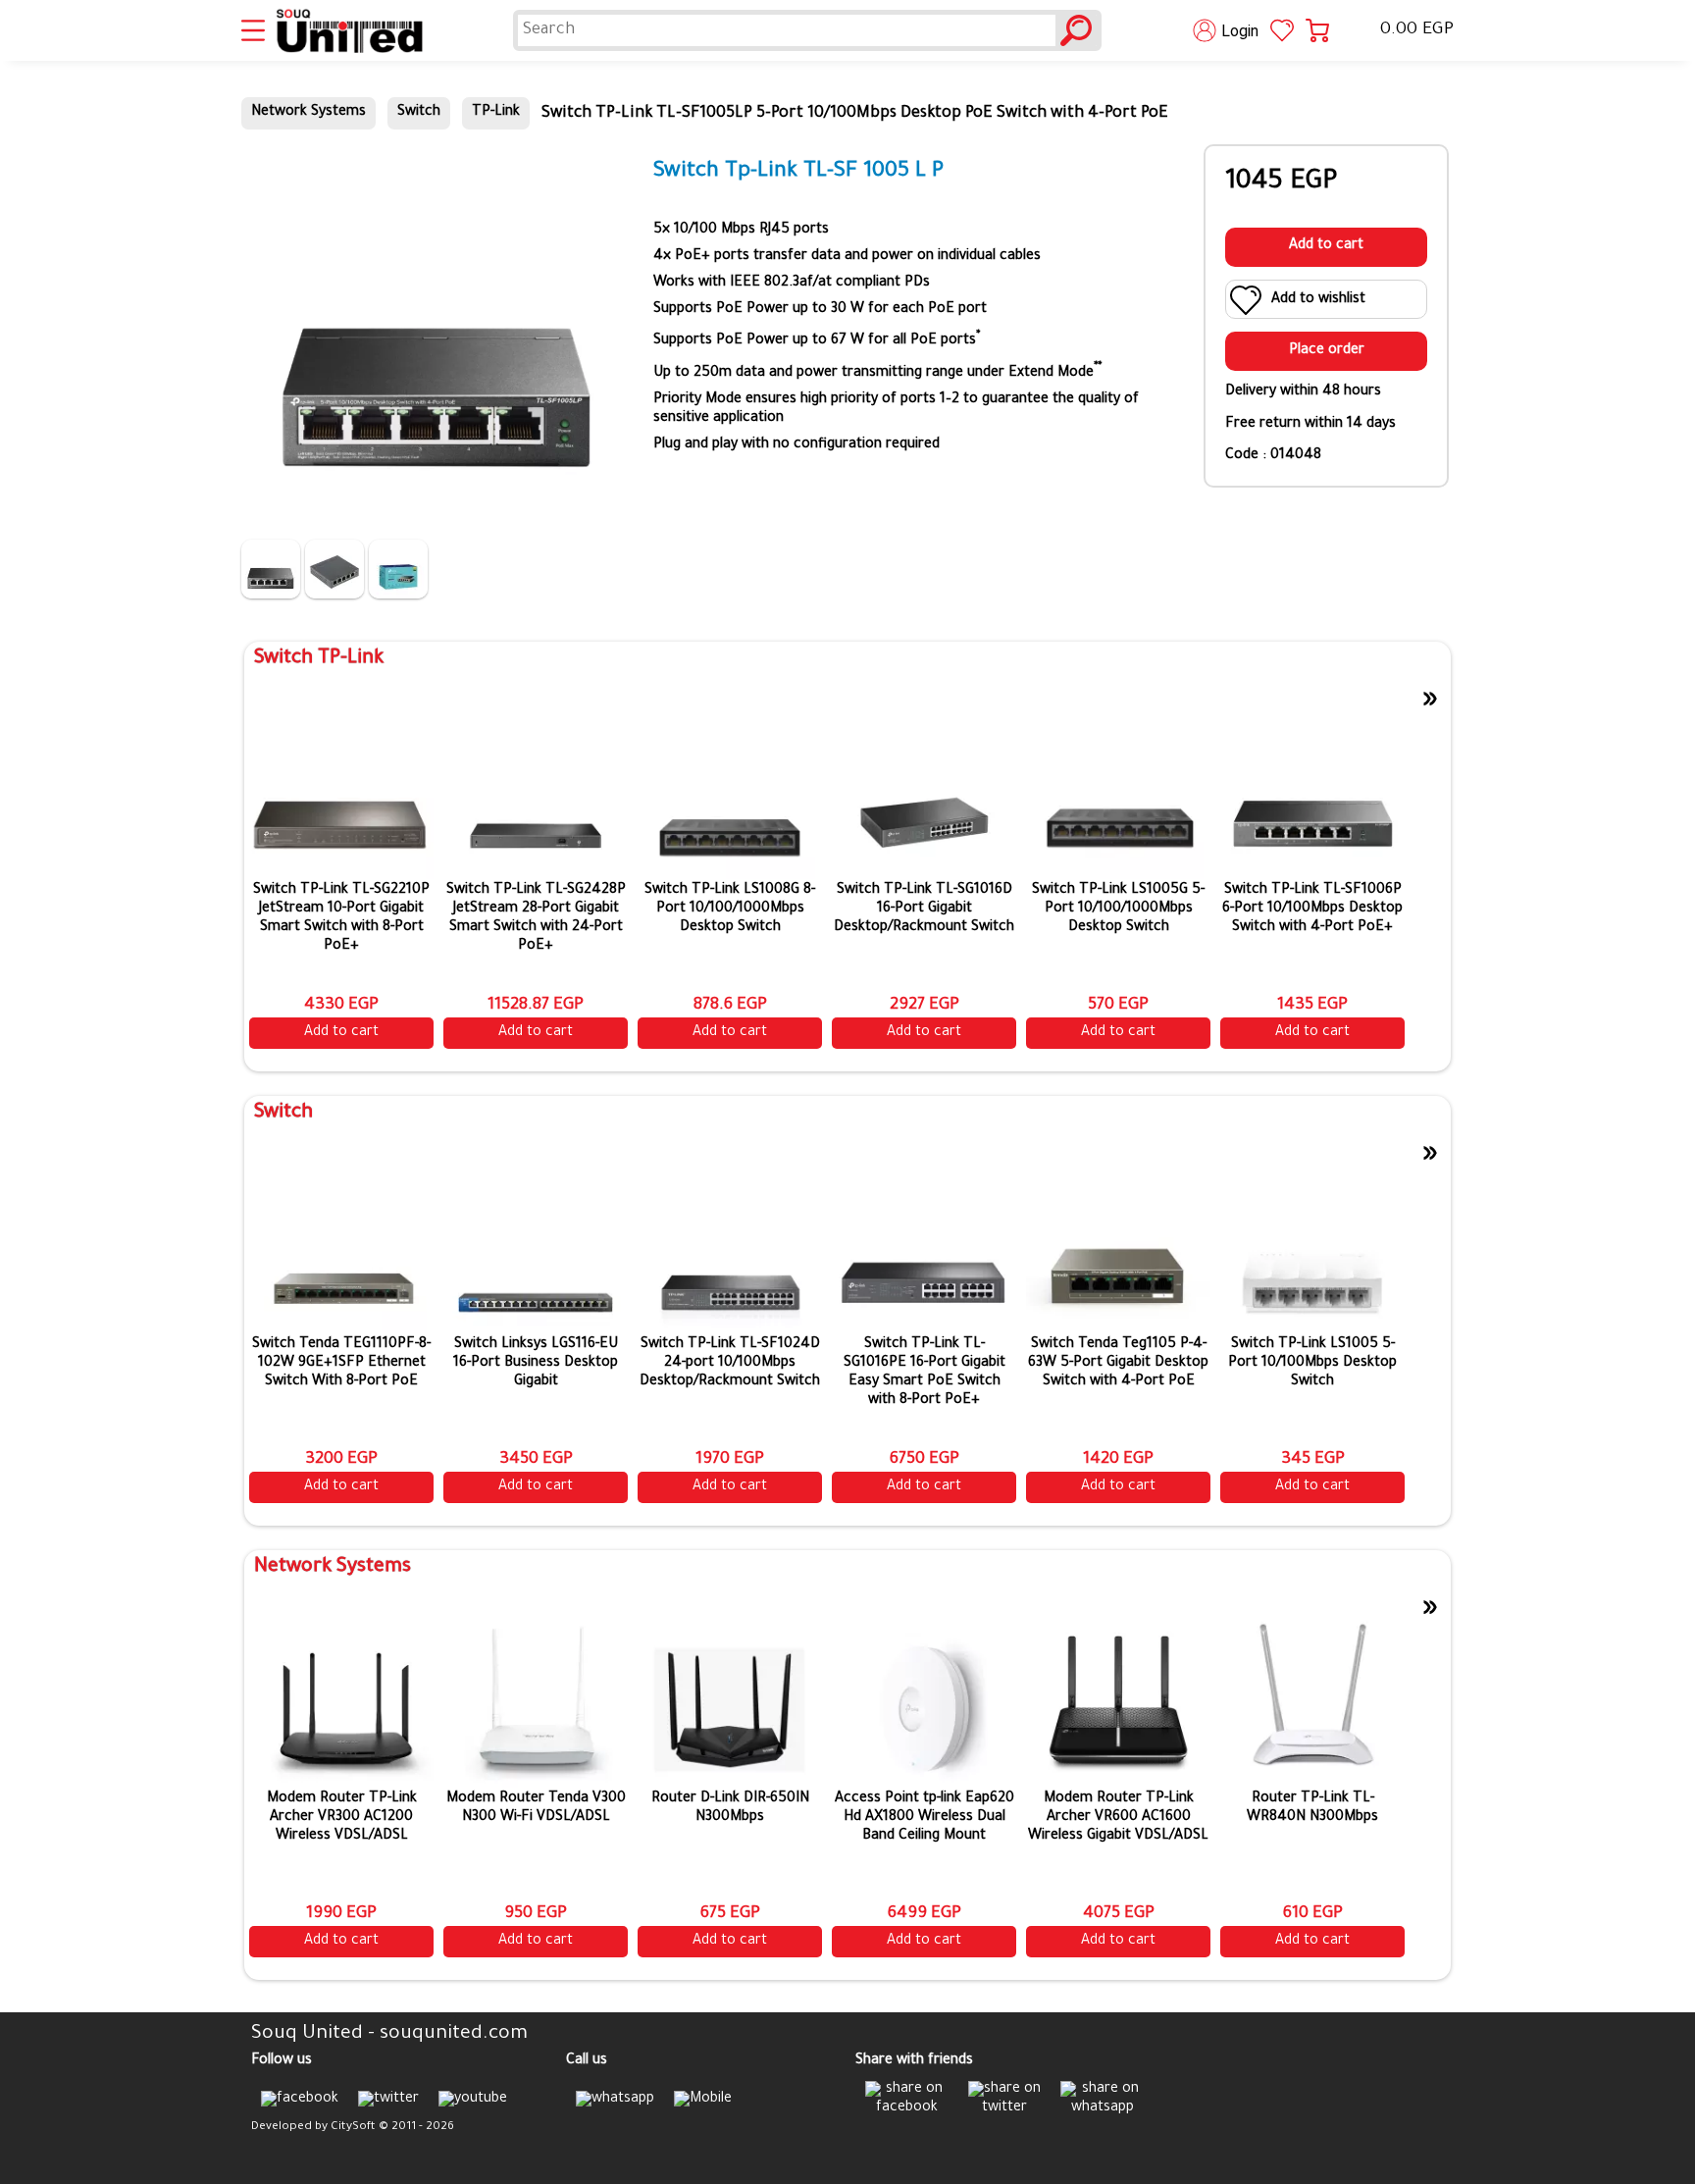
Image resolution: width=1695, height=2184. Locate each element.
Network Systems (308, 113)
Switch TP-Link (319, 659)
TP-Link (496, 113)
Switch (419, 113)
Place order (1327, 351)
